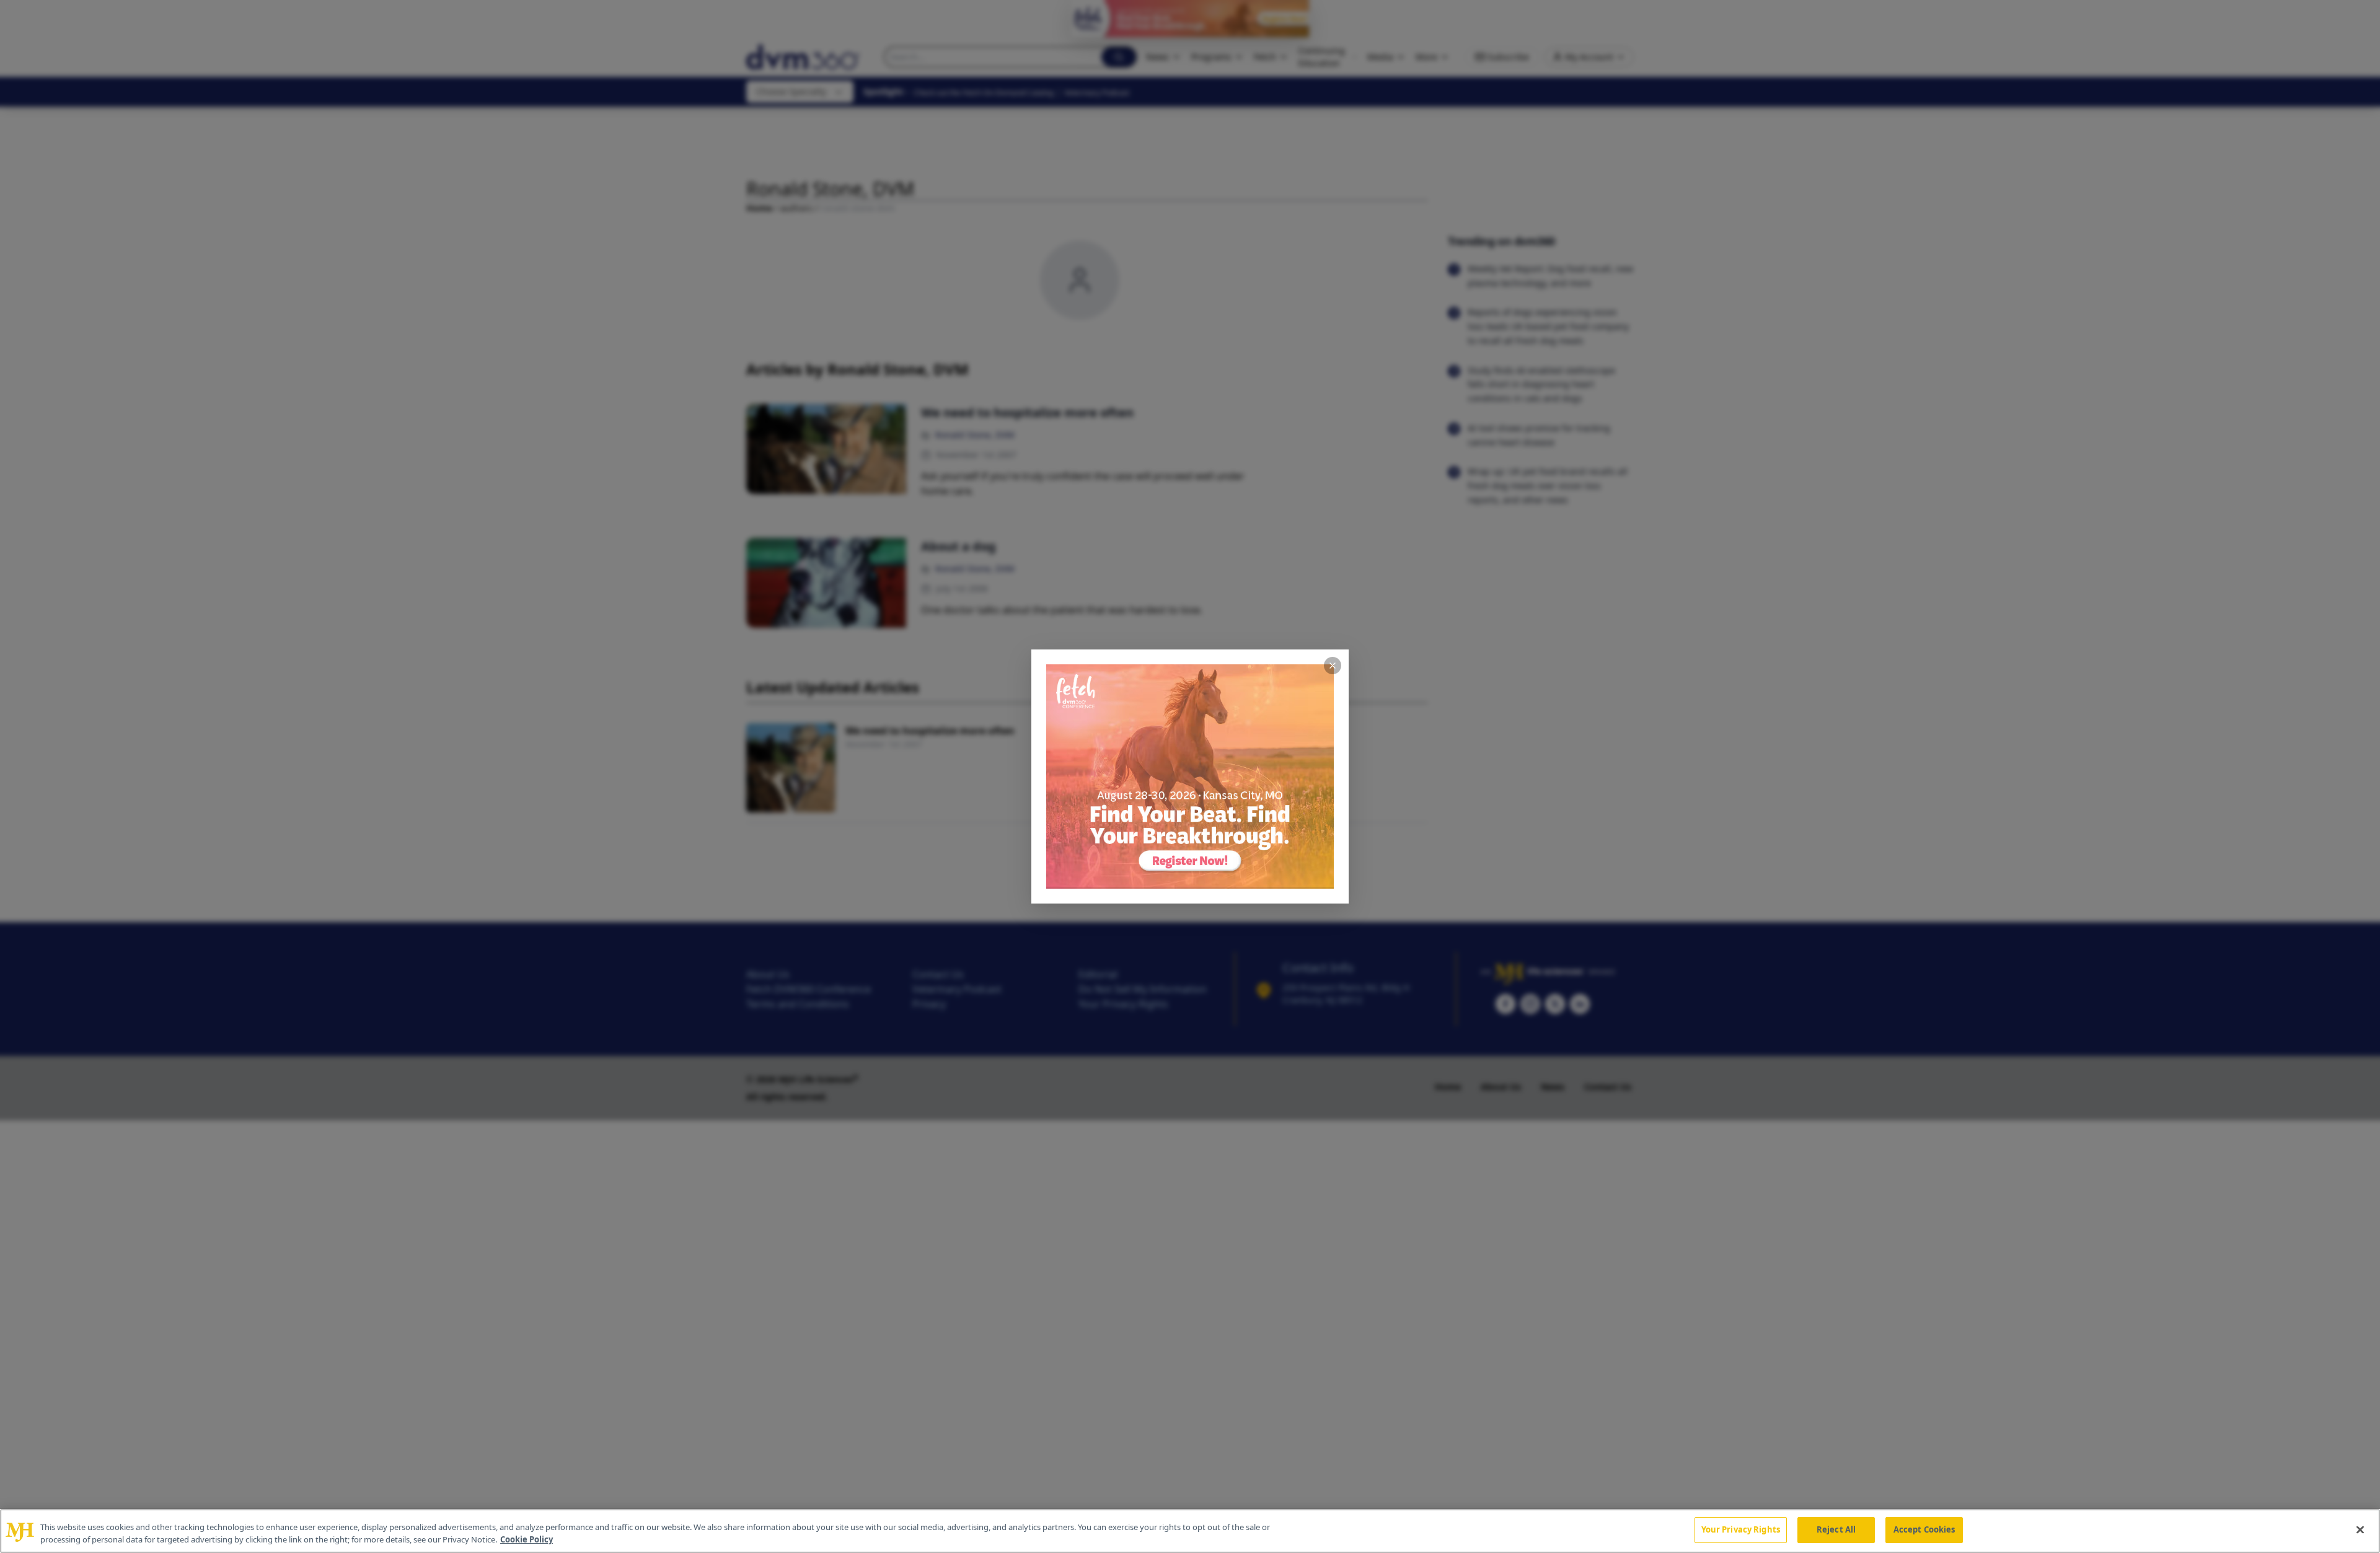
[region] (1190, 1531)
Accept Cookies (1924, 1529)
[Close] (2360, 1529)
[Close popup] (1333, 666)
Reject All (1836, 1529)
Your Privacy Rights (1741, 1529)
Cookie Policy (527, 1539)
